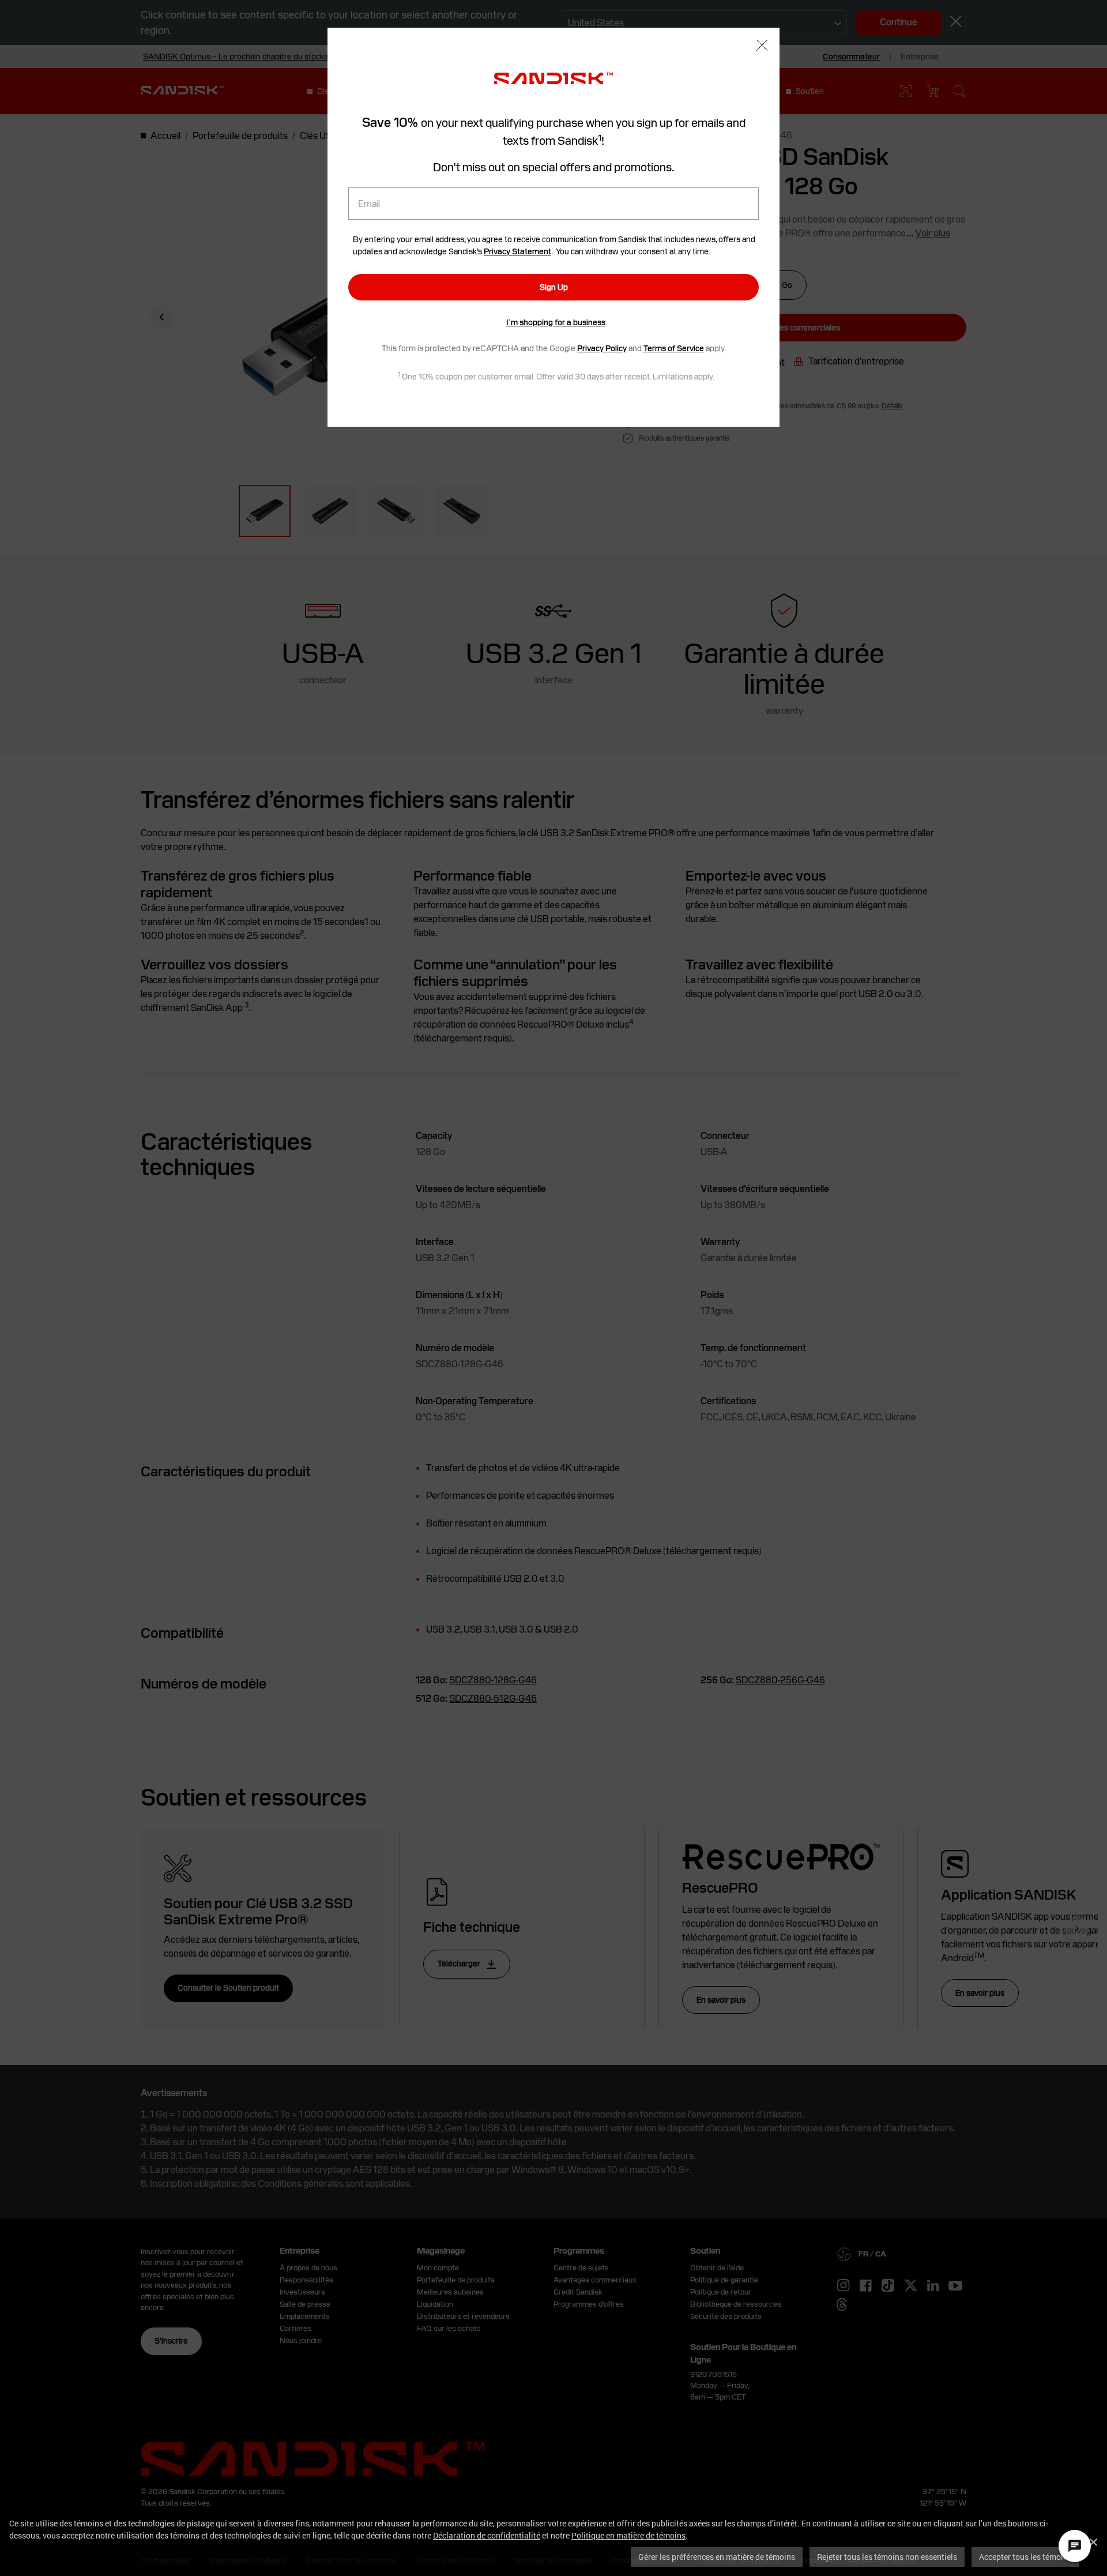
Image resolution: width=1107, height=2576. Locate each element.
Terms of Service (674, 348)
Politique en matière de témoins (628, 2535)
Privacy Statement (517, 251)
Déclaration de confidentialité (487, 2535)
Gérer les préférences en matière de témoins (717, 2557)
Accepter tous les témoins (1025, 2557)
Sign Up (554, 287)
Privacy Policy (602, 348)
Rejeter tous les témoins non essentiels (887, 2557)
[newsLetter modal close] (762, 46)
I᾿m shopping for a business (556, 322)
